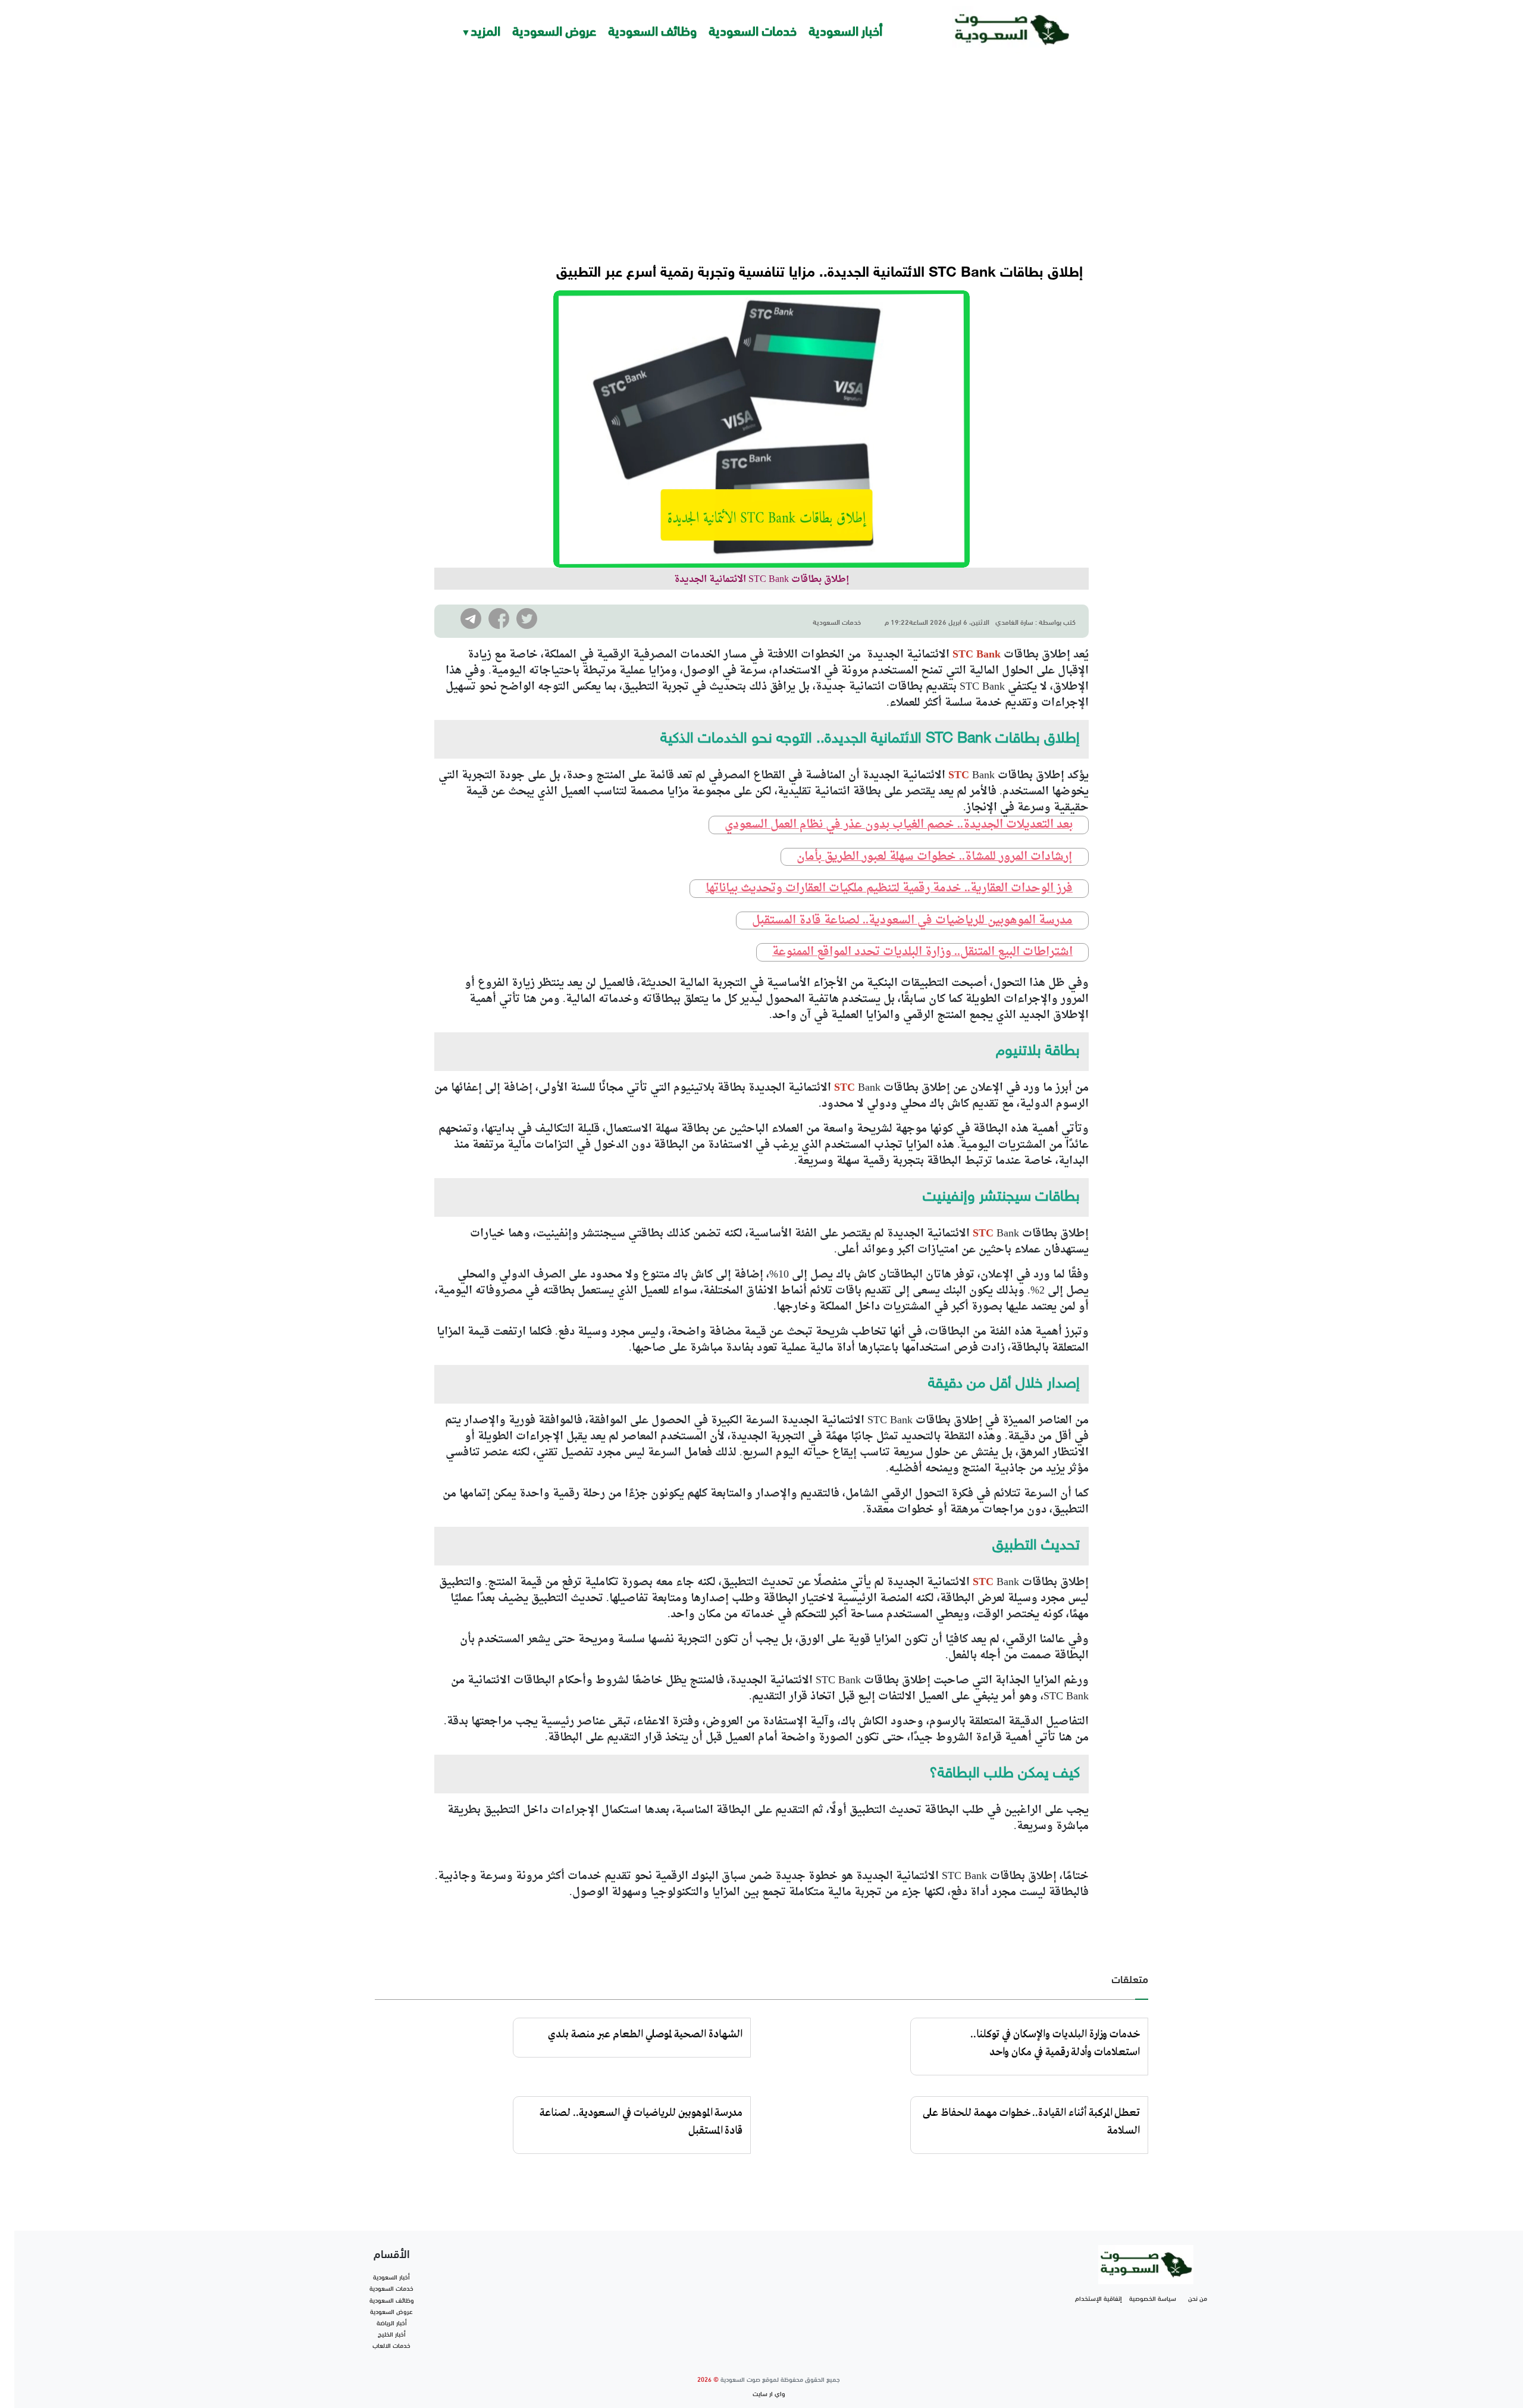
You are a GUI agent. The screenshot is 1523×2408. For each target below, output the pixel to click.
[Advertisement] (761, 149)
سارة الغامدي (1014, 621)
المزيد (485, 29)
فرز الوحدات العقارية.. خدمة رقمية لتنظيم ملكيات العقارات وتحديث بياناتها (889, 889)
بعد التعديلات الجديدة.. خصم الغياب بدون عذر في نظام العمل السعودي (899, 825)
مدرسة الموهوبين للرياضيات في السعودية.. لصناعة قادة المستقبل (912, 921)
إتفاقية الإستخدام (1099, 2298)
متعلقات (1130, 1978)
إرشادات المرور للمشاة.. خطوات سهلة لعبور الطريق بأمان (935, 857)
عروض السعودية (554, 29)
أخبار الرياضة (392, 2322)
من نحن (1198, 2298)
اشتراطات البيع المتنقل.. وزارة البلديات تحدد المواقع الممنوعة (922, 952)
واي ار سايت (769, 2393)
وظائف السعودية (652, 29)
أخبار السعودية (845, 29)
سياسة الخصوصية (1153, 2298)
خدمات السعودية (753, 29)
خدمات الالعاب (391, 2345)
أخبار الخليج (392, 2334)
